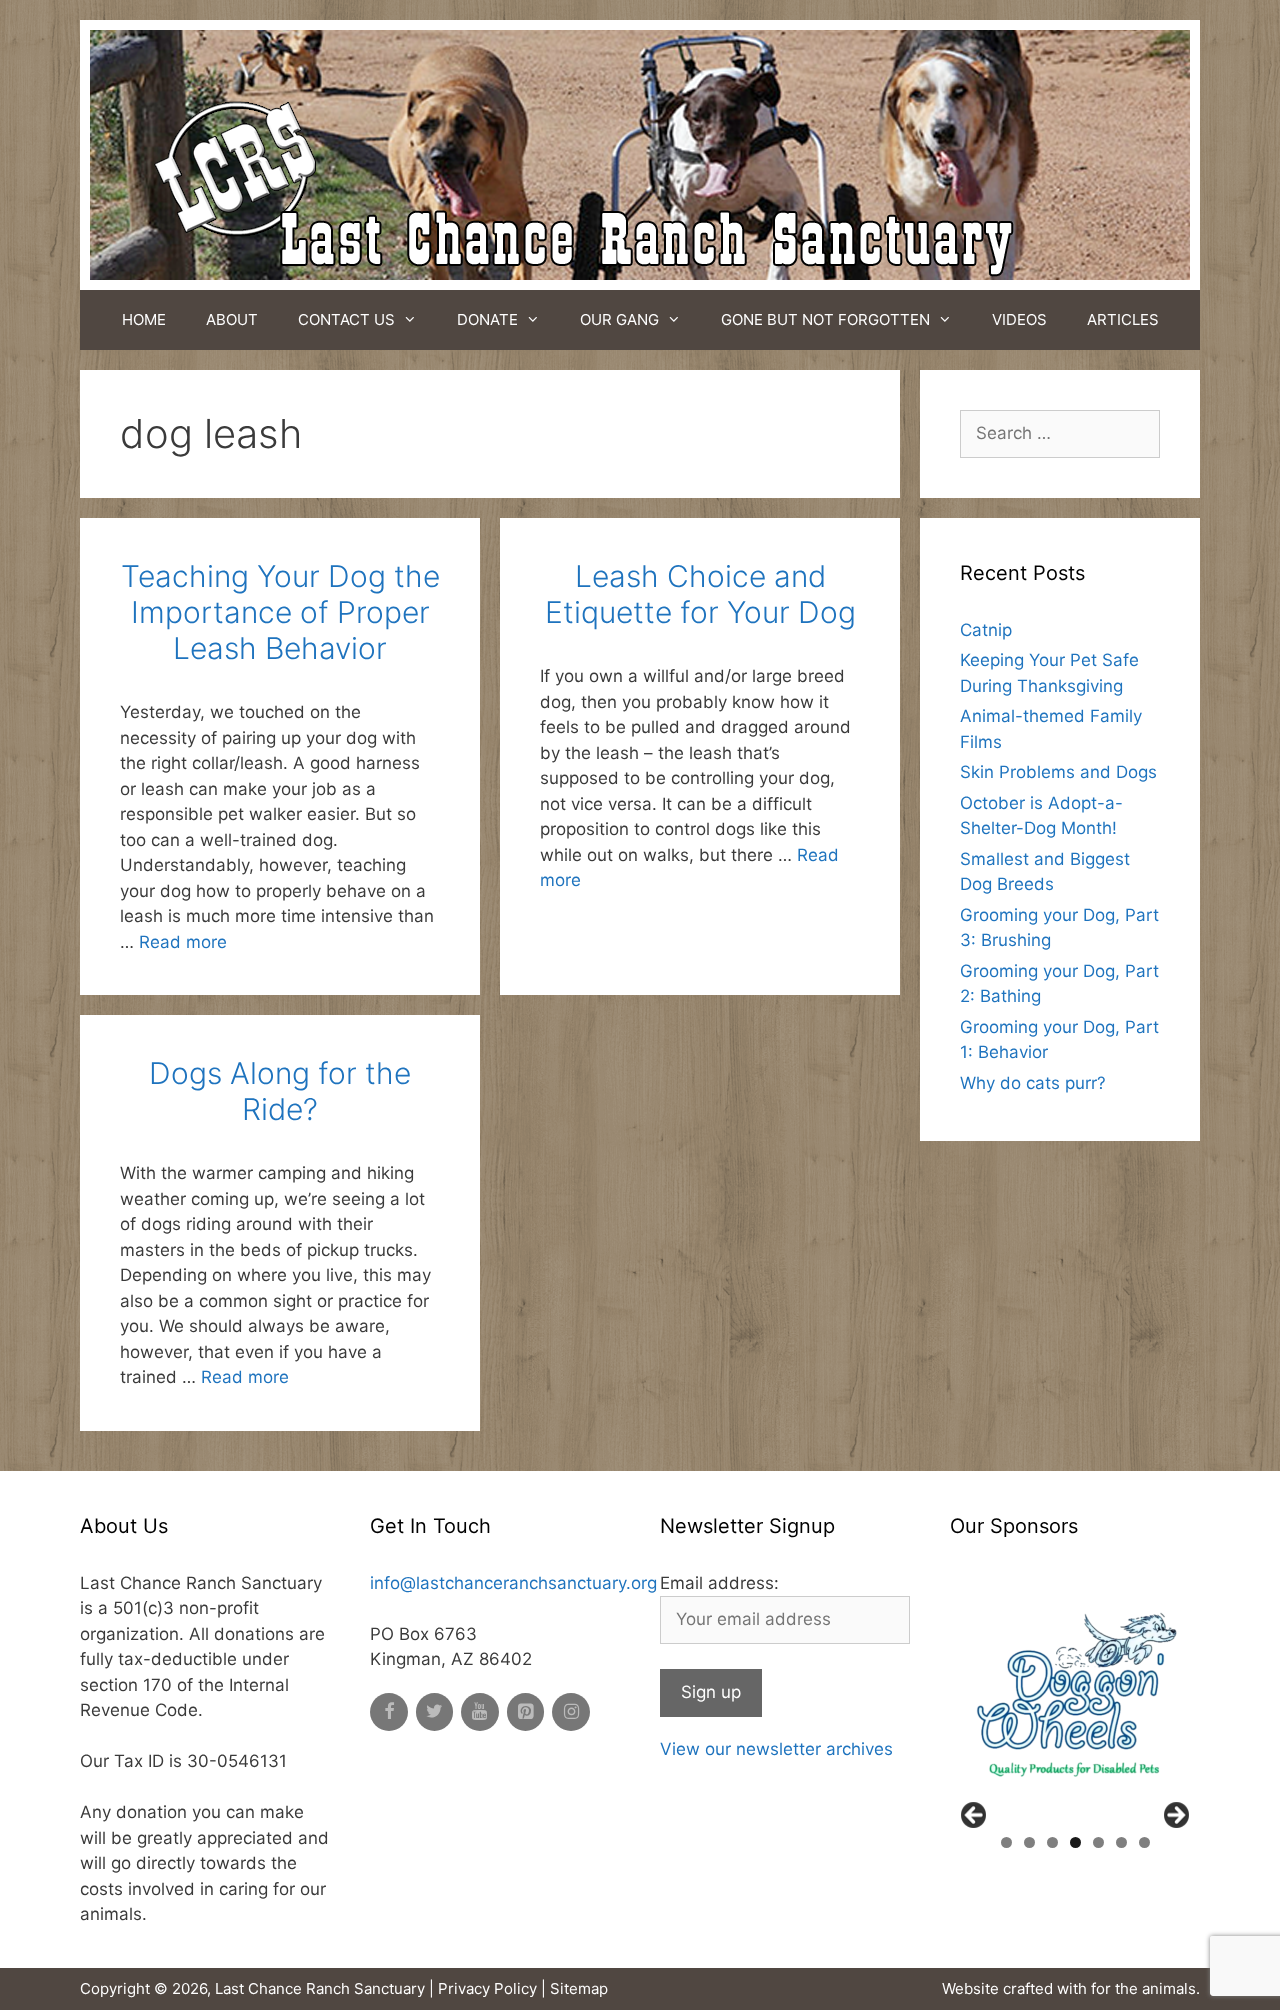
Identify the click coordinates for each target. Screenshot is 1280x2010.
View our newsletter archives (776, 1749)
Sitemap (579, 1988)
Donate (487, 319)
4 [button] (1075, 1842)
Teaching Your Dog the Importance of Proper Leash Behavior (280, 612)
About (232, 319)
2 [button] (1029, 1842)
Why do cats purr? (1033, 1083)
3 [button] (1052, 1842)
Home (144, 319)
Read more (183, 942)
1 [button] (1006, 1842)
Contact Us (346, 319)
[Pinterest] (526, 1712)
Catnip (986, 630)
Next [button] (1175, 1816)
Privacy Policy (487, 1988)
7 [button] (1144, 1842)
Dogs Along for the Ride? (280, 1091)
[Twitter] (435, 1712)
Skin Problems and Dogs (1058, 772)
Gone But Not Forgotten (825, 319)
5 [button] (1098, 1842)
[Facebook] (389, 1712)
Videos (1019, 319)
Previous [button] (975, 1816)
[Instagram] (571, 1712)
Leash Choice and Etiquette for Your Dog (700, 594)
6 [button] (1121, 1842)
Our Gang (619, 319)
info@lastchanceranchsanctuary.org (513, 1583)
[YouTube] (480, 1712)
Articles (1123, 319)
